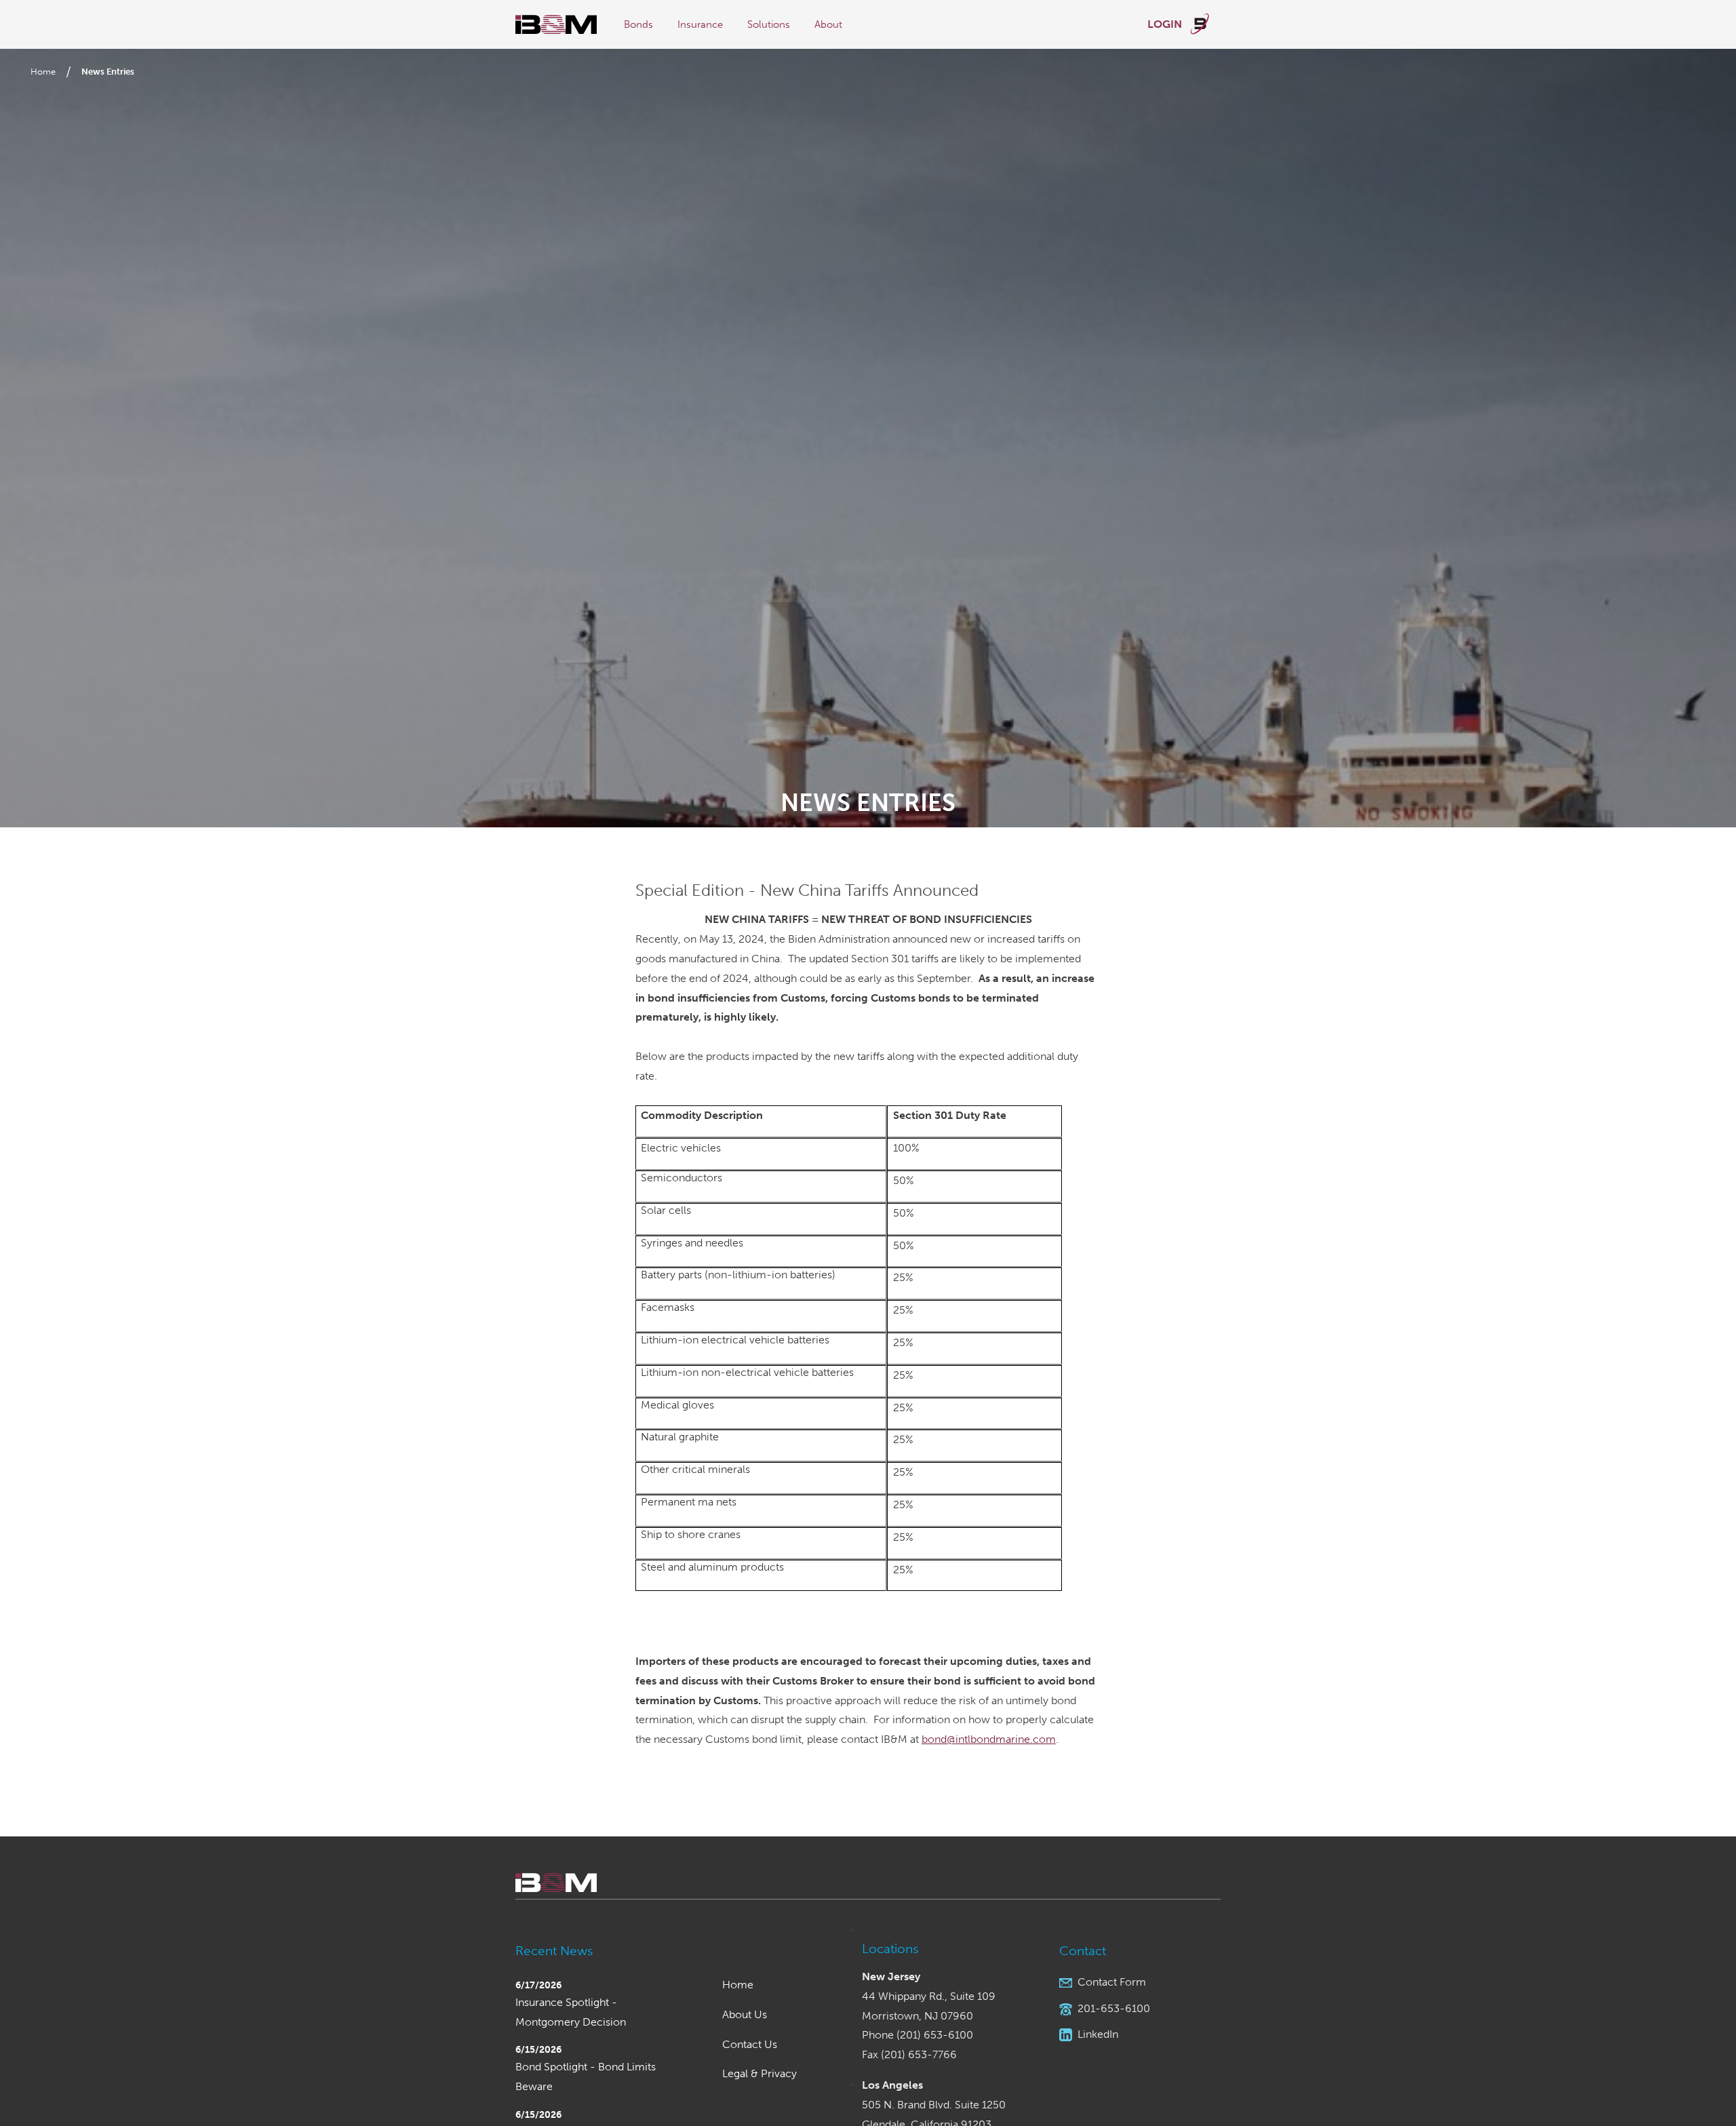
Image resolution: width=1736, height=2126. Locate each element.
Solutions (769, 24)
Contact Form (1112, 1982)
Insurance (700, 24)
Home (43, 72)
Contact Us (750, 2044)
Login (1166, 24)
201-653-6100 (1114, 2008)
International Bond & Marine (556, 25)
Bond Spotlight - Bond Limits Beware (586, 2076)
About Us (745, 2014)
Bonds (638, 24)
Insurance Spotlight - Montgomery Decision (571, 2012)
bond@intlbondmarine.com (989, 1739)
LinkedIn (1098, 2034)
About (828, 24)
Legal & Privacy (759, 2073)
